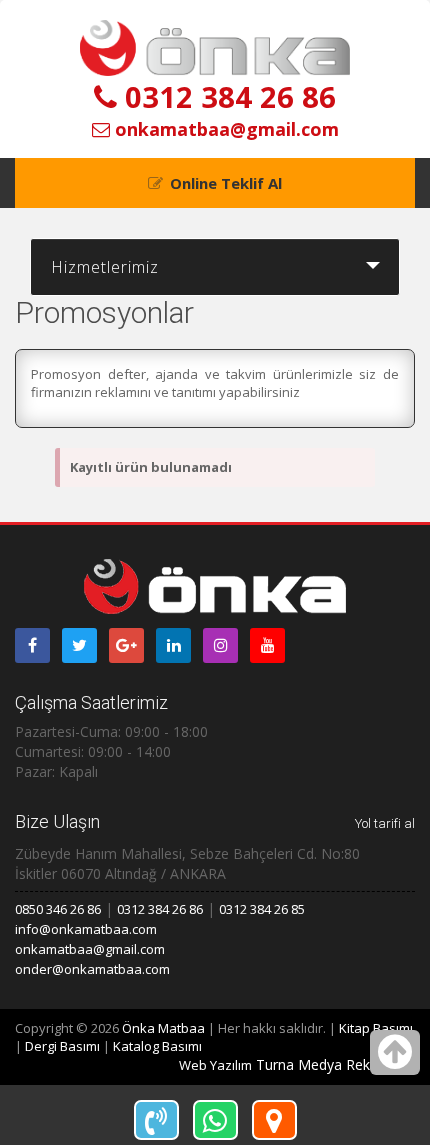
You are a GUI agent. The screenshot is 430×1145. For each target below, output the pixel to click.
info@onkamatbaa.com (86, 929)
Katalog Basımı (157, 1046)
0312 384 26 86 (226, 96)
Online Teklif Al (226, 183)
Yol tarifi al (385, 823)
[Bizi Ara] (156, 1120)
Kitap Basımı (376, 1028)
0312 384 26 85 (262, 909)
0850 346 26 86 (58, 909)
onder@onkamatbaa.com (92, 969)
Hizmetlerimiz (105, 267)
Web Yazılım (215, 1065)
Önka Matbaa (163, 1028)
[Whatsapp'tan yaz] (215, 1120)
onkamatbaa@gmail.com (224, 129)
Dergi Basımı (62, 1046)
